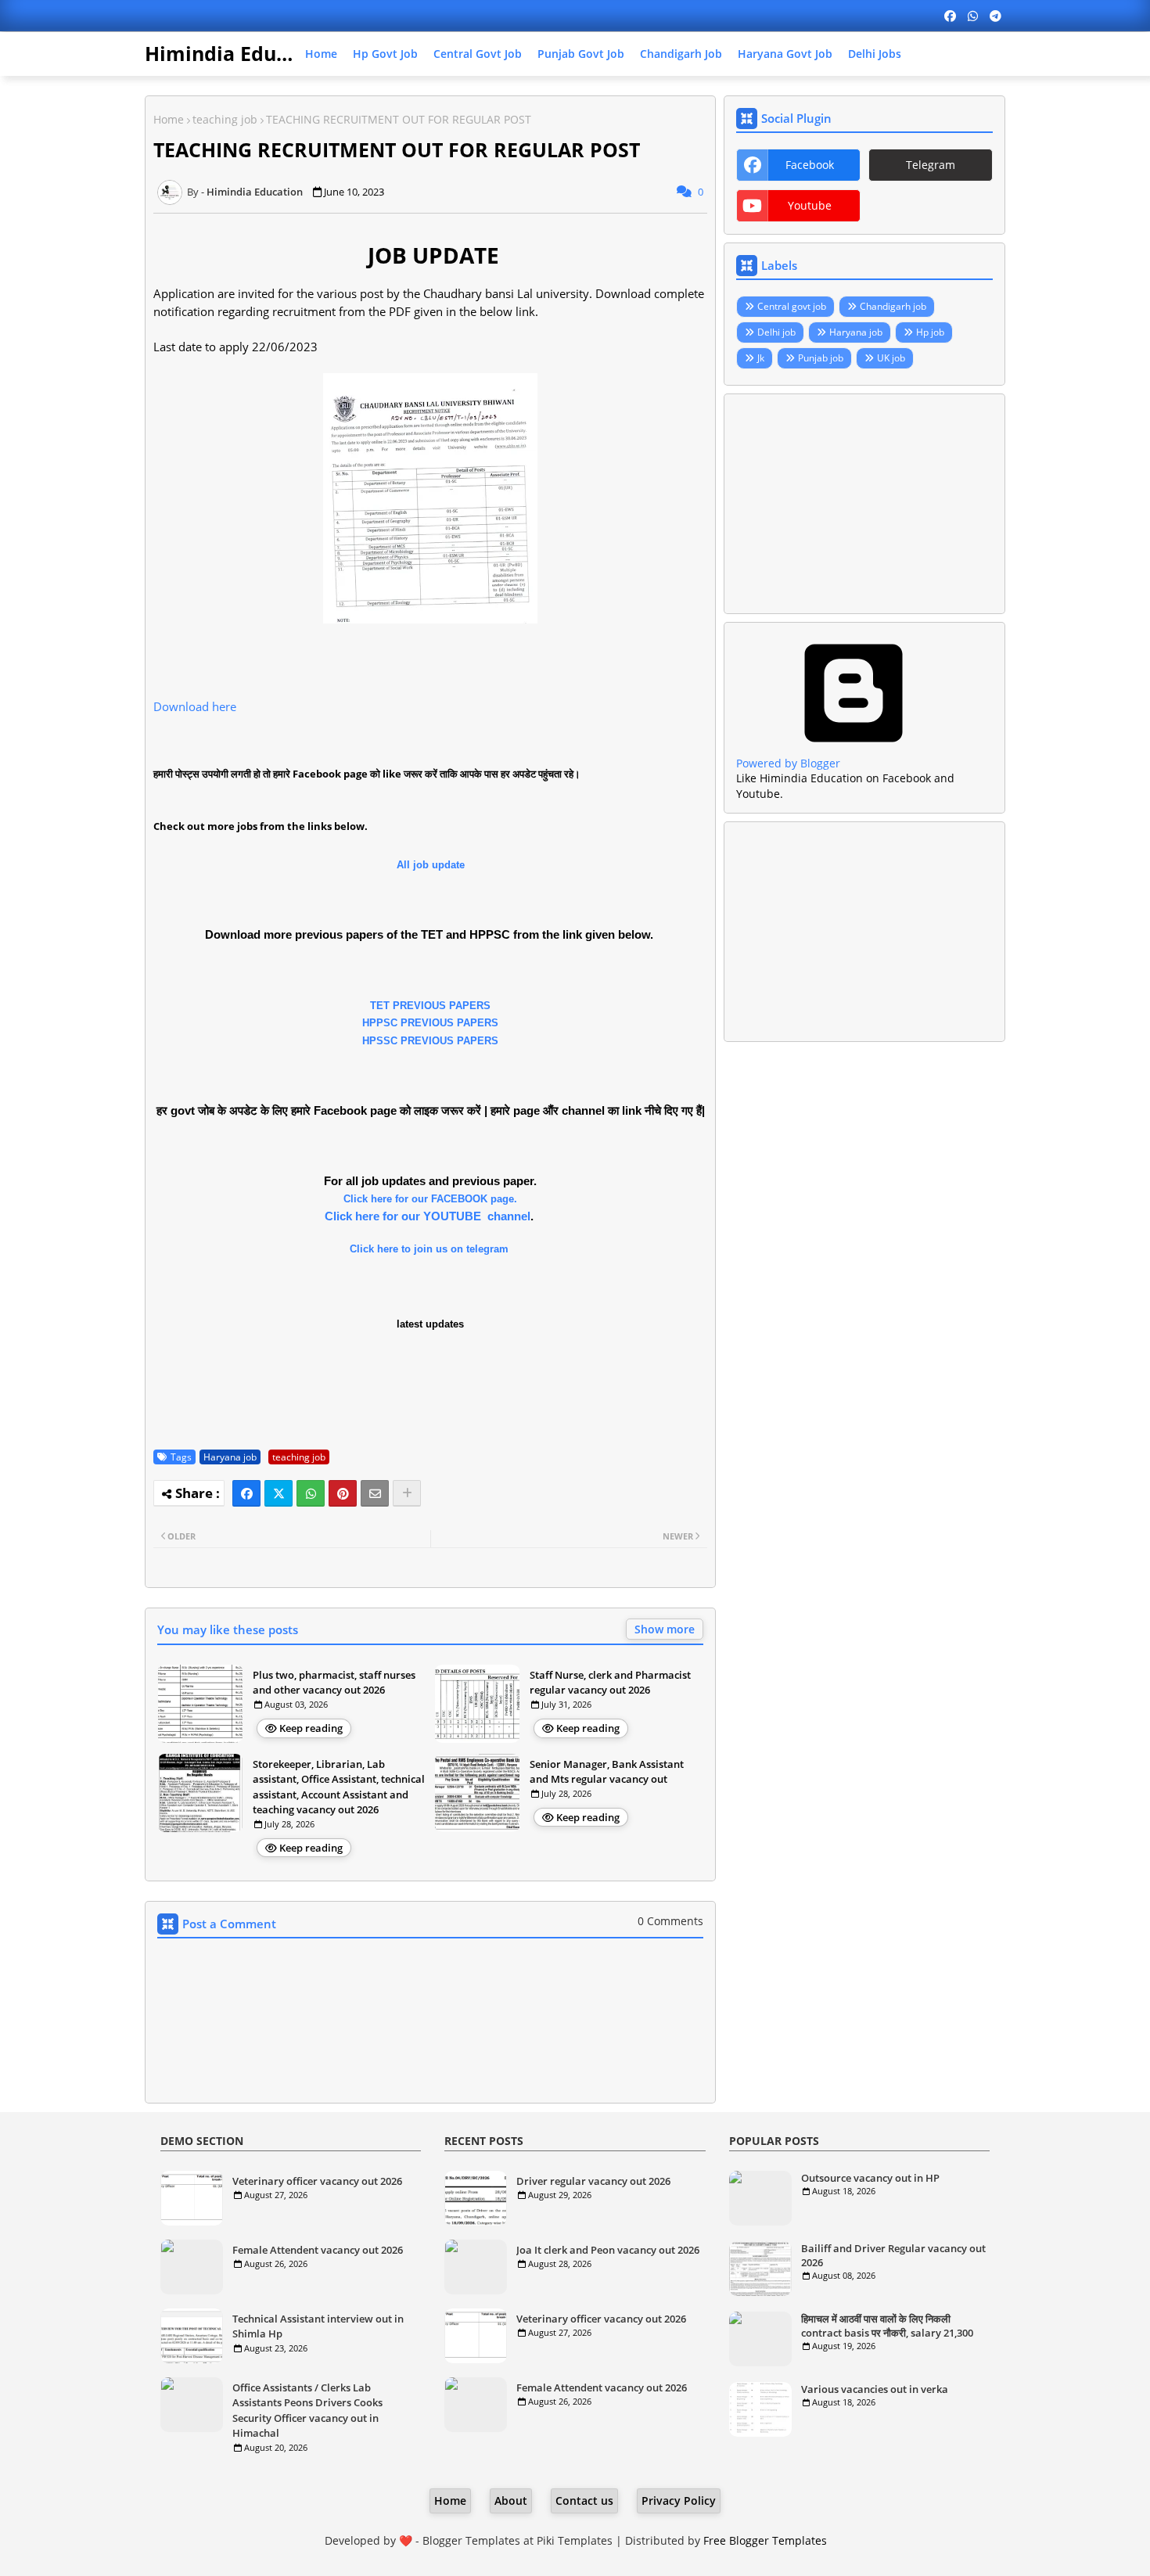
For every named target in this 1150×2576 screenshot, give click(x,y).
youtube (810, 205)
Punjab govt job (581, 54)
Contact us (584, 2501)
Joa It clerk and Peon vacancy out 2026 (608, 2250)
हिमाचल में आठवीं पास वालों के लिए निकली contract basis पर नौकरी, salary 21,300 (887, 2326)
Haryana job (230, 1457)
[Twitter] (279, 1493)
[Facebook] (246, 1493)
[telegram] (995, 16)
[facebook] (950, 16)
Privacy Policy (679, 2501)
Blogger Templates (471, 2540)
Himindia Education (241, 53)
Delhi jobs (875, 54)
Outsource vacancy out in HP (870, 2178)
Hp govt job (385, 54)
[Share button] (407, 1493)
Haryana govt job (785, 54)
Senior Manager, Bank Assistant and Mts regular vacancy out (607, 1772)
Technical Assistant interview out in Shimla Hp (318, 2326)
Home (321, 54)
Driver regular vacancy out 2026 (593, 2181)
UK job (891, 358)
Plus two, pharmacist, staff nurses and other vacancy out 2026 (334, 1683)
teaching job (225, 119)
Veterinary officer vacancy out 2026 (317, 2181)
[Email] (375, 1493)
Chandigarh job (681, 54)
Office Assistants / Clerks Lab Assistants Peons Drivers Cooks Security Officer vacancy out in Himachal (307, 2411)
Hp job (930, 332)
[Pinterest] (343, 1493)
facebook (810, 165)
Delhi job (776, 332)
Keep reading (311, 1728)
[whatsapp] (973, 16)
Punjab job (821, 358)
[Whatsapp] (311, 1493)
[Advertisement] (864, 504)
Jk (761, 358)
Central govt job (478, 54)
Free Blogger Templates (765, 2540)
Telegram (931, 165)
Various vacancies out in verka (875, 2389)
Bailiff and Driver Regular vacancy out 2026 (893, 2255)
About (511, 2501)
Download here (195, 706)
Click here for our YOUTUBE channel (428, 1216)
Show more (665, 1629)
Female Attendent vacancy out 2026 (318, 2250)
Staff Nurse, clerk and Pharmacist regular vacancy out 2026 (610, 1683)
